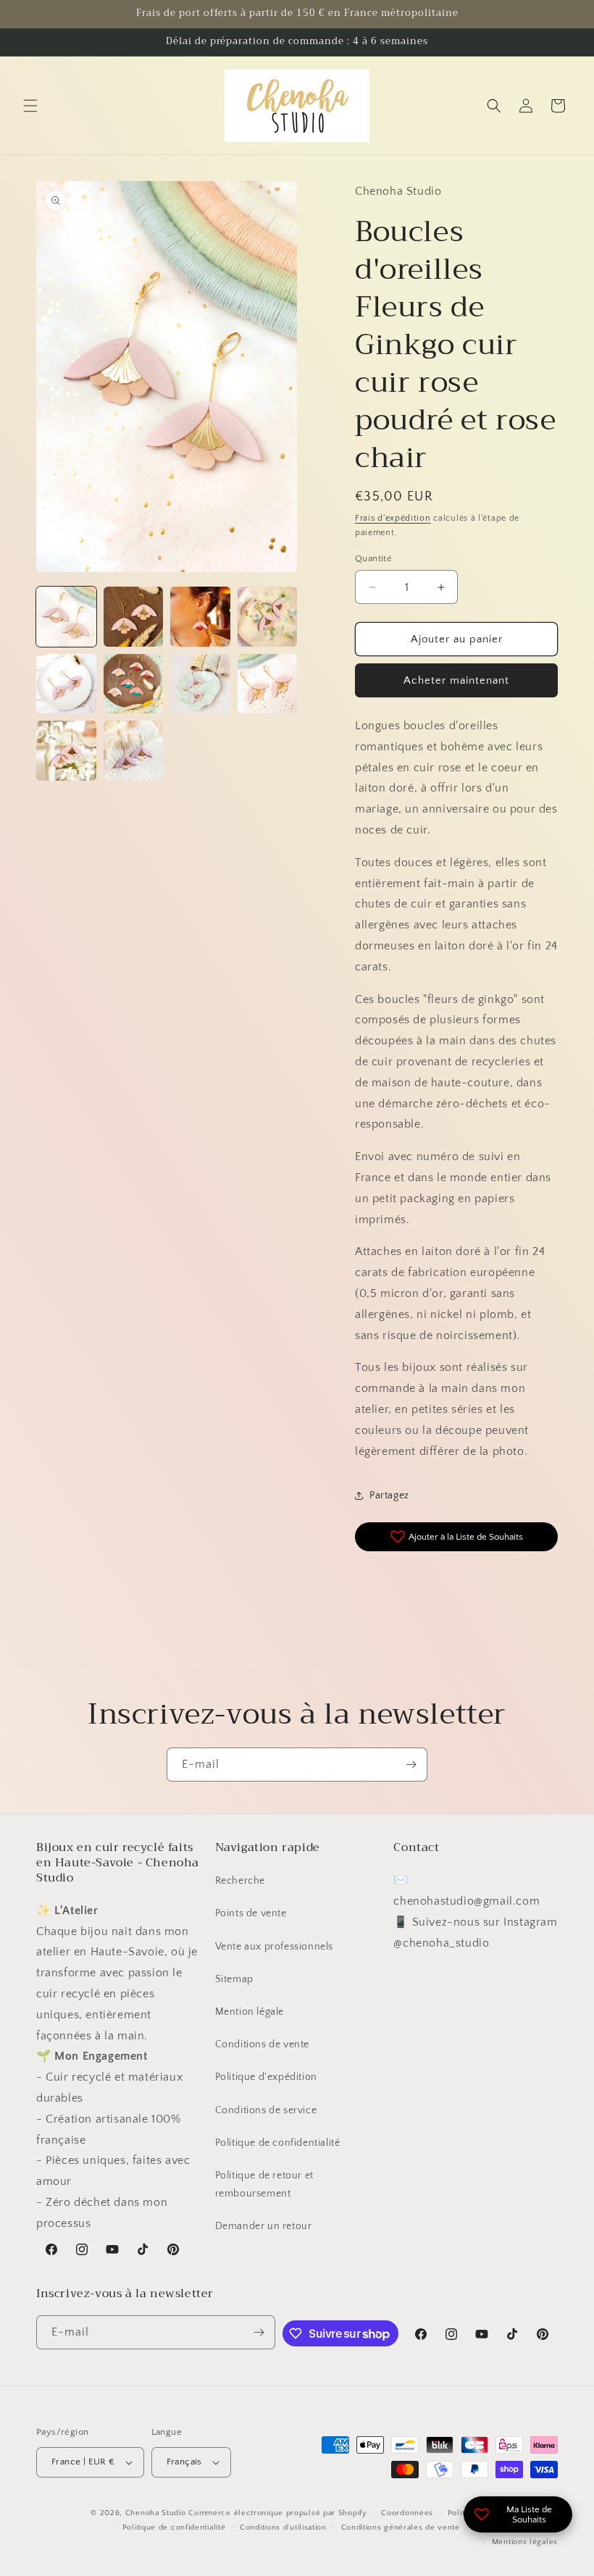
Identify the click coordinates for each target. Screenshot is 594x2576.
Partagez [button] (389, 1495)
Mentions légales (525, 2542)
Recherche (240, 1881)
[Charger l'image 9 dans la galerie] (66, 751)
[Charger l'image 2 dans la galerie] (134, 617)
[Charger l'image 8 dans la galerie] (268, 684)
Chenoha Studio (156, 2513)
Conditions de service (266, 2110)
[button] (30, 106)
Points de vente (251, 1913)
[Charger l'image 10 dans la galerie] (134, 751)
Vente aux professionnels (274, 1947)
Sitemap (234, 1979)
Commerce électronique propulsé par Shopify (277, 2513)
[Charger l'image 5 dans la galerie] (66, 684)
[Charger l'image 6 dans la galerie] (134, 684)
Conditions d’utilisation (283, 2527)
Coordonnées (407, 2513)
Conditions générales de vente (401, 2527)
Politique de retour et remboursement (264, 2185)
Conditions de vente (262, 2044)
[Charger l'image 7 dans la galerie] (200, 684)
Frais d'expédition (393, 518)
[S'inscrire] (411, 1765)
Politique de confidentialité (278, 2143)
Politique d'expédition (266, 2077)
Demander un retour (264, 2226)
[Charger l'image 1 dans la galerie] (66, 617)
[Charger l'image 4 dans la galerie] (268, 617)
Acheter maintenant (456, 680)
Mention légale (250, 2012)
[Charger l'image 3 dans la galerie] (200, 617)
